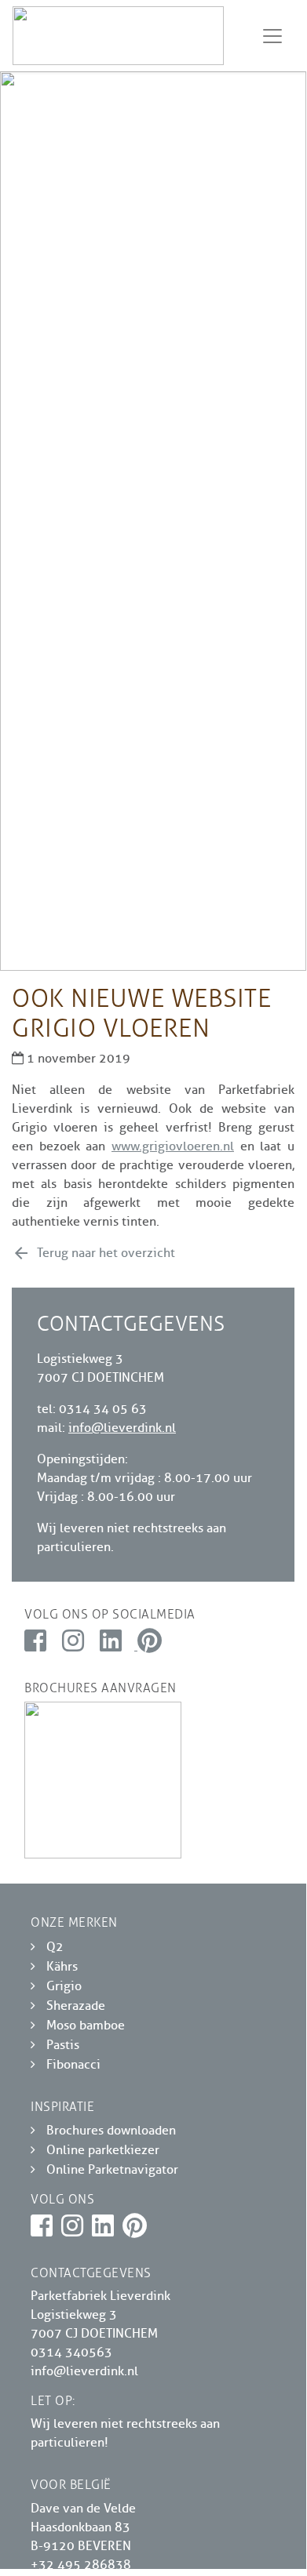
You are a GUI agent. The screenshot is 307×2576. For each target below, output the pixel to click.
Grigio (64, 1986)
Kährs (62, 1967)
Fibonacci (73, 2065)
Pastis (63, 2045)
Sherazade (76, 2006)
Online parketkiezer (103, 2150)
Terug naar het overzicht (93, 1253)
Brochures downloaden (111, 2131)
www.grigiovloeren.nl (173, 1146)
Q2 (55, 1947)
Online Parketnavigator (112, 2170)
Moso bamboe (86, 2026)
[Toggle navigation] (272, 36)
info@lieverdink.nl (122, 1428)
